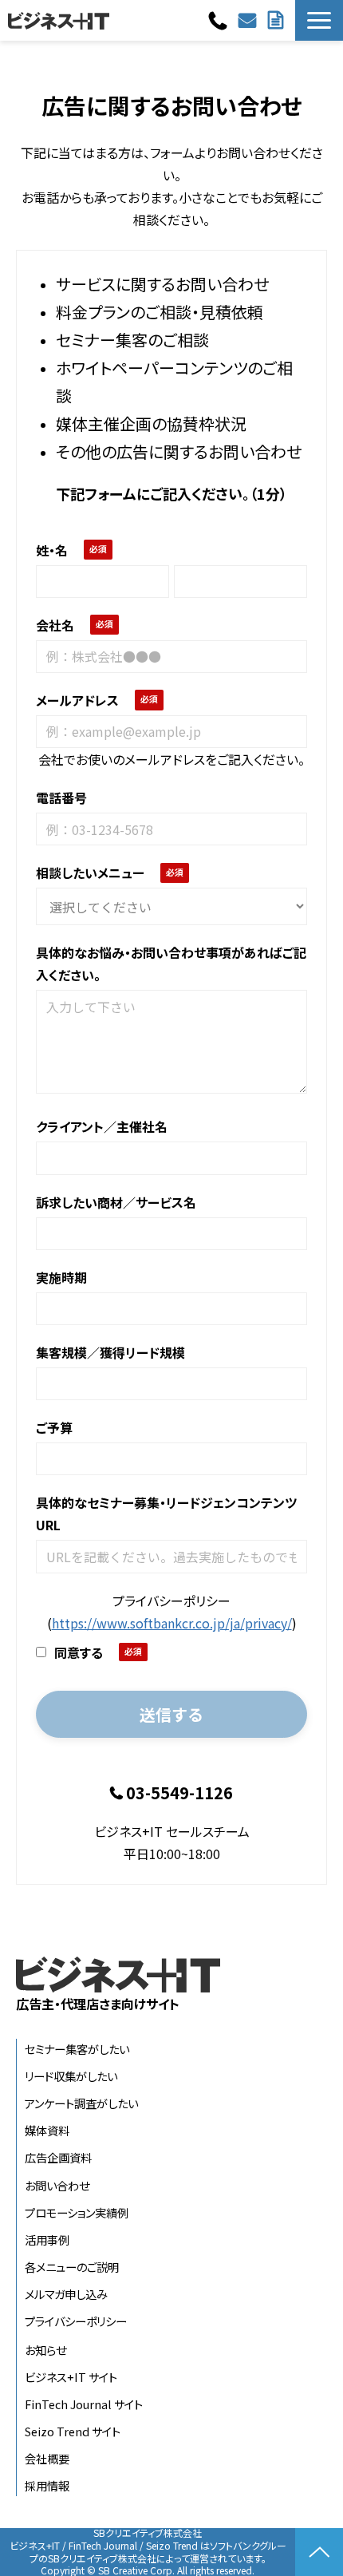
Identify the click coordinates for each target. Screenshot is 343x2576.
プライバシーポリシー (76, 2321)
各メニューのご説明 (72, 2267)
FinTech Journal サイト (84, 2404)
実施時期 (61, 1277)
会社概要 (47, 2458)
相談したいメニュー (90, 873)
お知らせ (45, 2350)
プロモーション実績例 (77, 2212)
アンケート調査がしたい (81, 2103)
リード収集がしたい (71, 2076)
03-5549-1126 (220, 21)
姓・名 (52, 550)
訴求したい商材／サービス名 (116, 1202)
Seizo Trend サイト (73, 2431)
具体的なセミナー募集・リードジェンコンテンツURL (166, 1514)
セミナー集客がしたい (77, 2049)
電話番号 (61, 797)
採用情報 (47, 2485)
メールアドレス (77, 700)
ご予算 (54, 1427)
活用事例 (47, 2240)
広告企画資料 (58, 2157)
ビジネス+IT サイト (71, 2377)
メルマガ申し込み (66, 2294)
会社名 (55, 625)
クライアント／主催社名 (102, 1126)
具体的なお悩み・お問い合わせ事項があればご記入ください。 (171, 964)
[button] (319, 20)
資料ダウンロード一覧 (278, 20)
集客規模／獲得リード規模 (110, 1352)
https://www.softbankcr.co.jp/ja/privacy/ (172, 1623)
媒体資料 (47, 2130)
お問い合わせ (249, 20)
